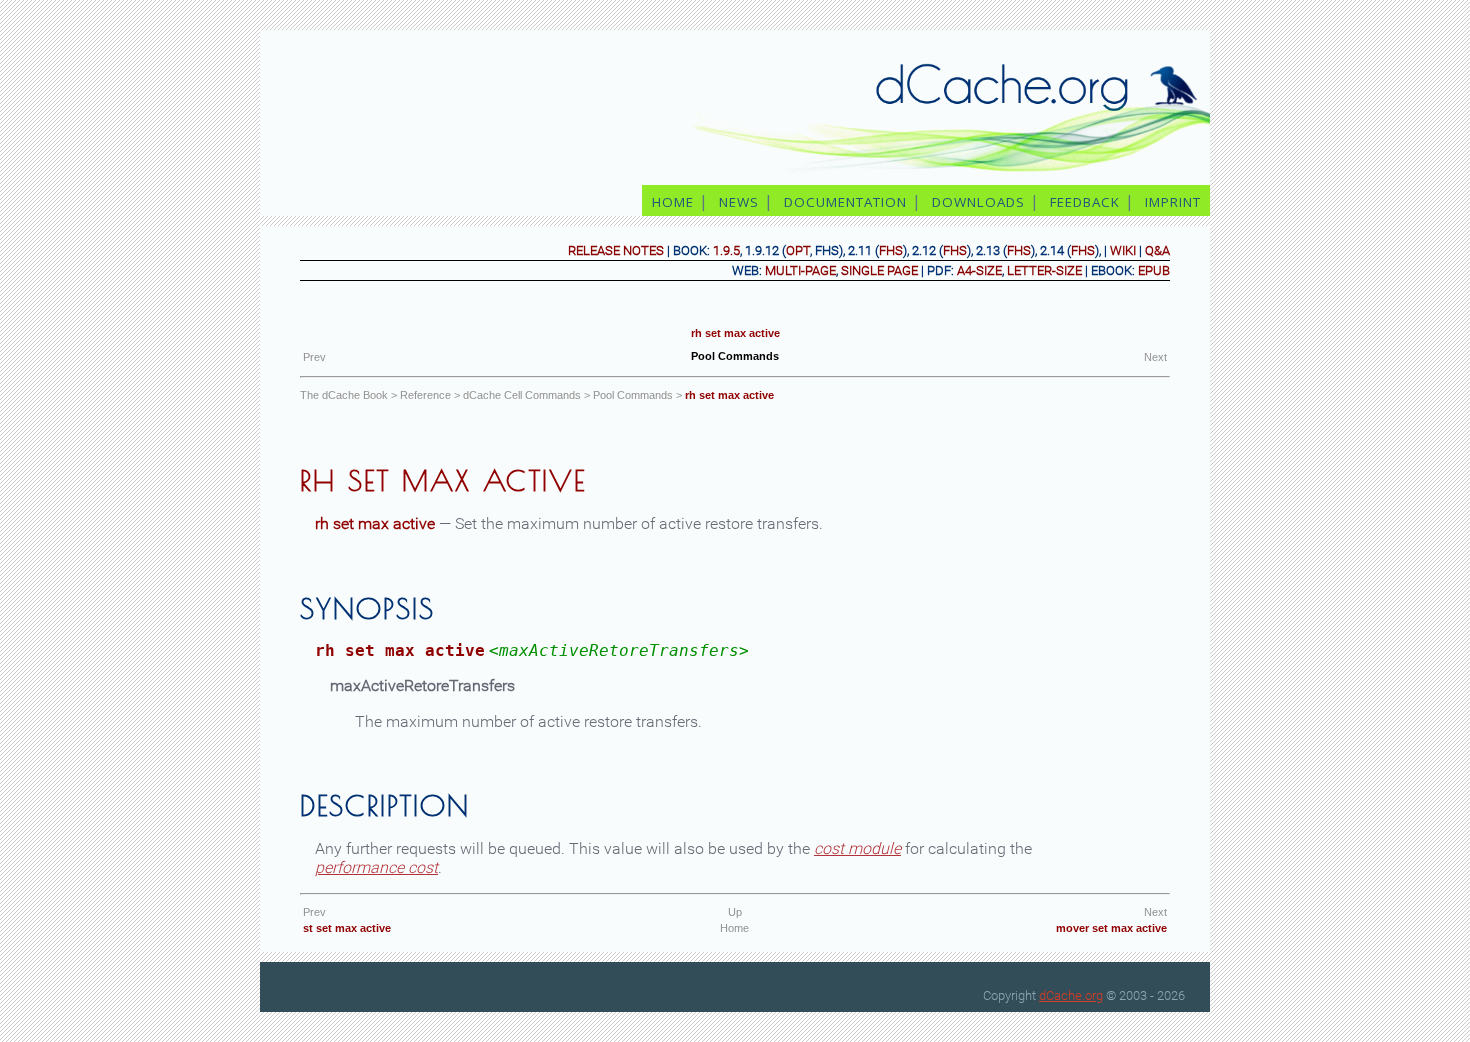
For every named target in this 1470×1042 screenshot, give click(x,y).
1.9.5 (726, 250)
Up (735, 912)
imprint (1175, 202)
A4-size (979, 270)
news (739, 202)
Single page (879, 270)
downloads (978, 202)
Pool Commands (633, 395)
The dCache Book (344, 395)
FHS (891, 250)
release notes (616, 250)
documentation (845, 202)
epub (1154, 270)
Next (1155, 357)
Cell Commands (522, 395)
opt (798, 250)
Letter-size (1044, 270)
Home (734, 928)
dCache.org (1071, 995)
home (673, 202)
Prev (314, 357)
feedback (1085, 202)
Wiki (1123, 250)
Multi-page (800, 270)
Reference (425, 395)
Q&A (1157, 250)
